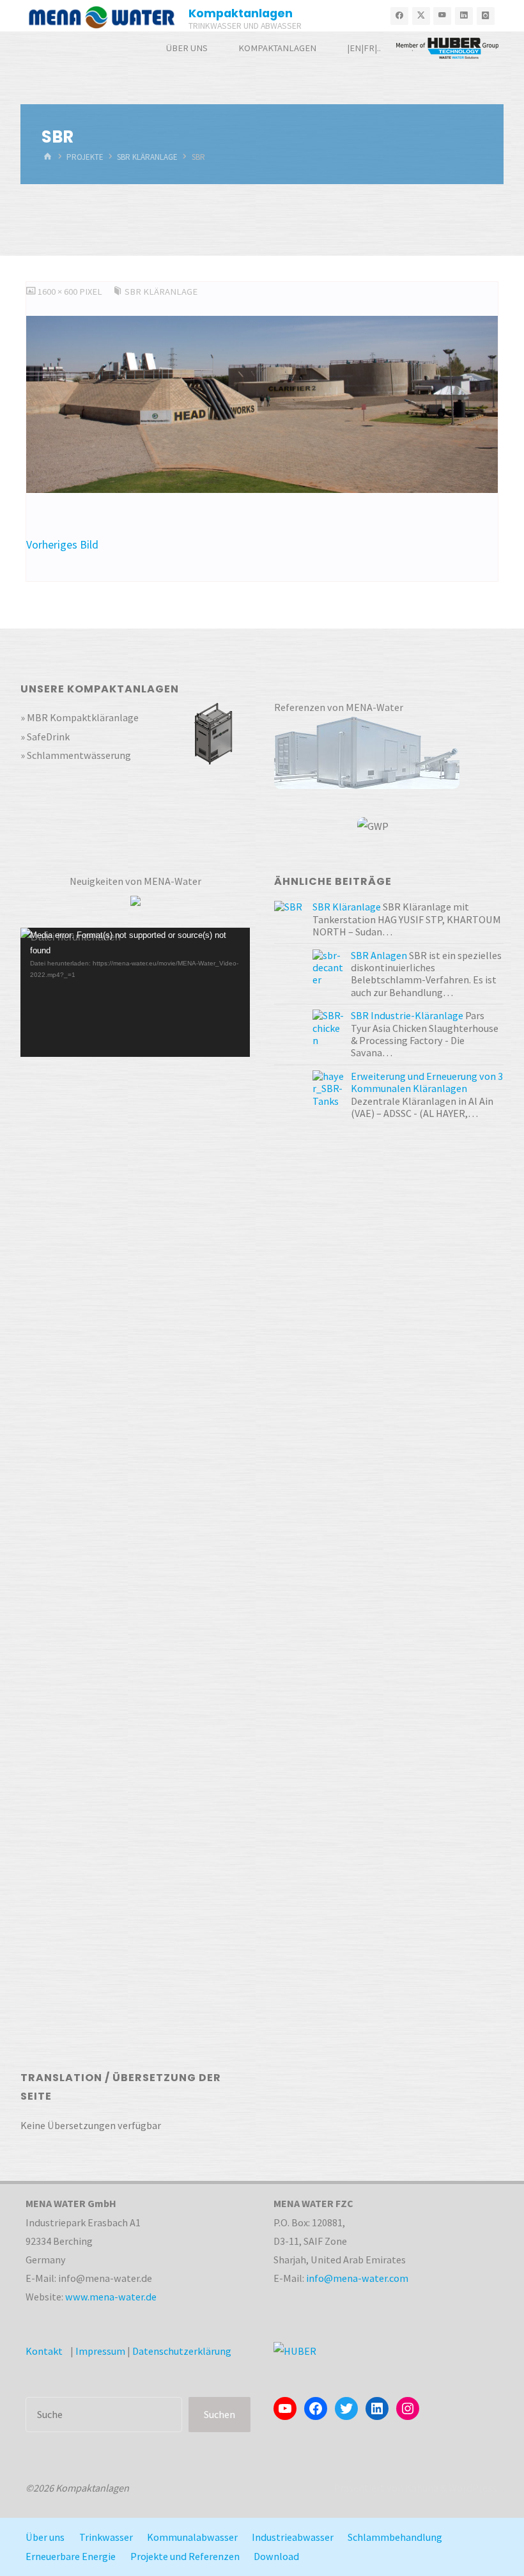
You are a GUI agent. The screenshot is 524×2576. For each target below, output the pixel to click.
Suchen (220, 2414)
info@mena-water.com (357, 2278)
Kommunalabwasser (192, 2537)
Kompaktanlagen (241, 13)
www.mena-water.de (111, 2297)
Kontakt (44, 2351)
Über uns (45, 2537)
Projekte (85, 156)
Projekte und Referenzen (185, 2556)
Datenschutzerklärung (182, 2351)
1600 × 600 (58, 292)
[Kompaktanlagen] (102, 16)
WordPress (473, 2488)
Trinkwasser (106, 2537)
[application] (135, 992)
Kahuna (421, 2488)
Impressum (100, 2351)
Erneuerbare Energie (71, 2556)
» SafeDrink (45, 737)
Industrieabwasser (293, 2537)
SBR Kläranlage (147, 156)
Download (276, 2556)
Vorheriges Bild (62, 545)
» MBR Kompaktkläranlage (80, 717)
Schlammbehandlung (395, 2537)
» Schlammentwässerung (76, 755)
